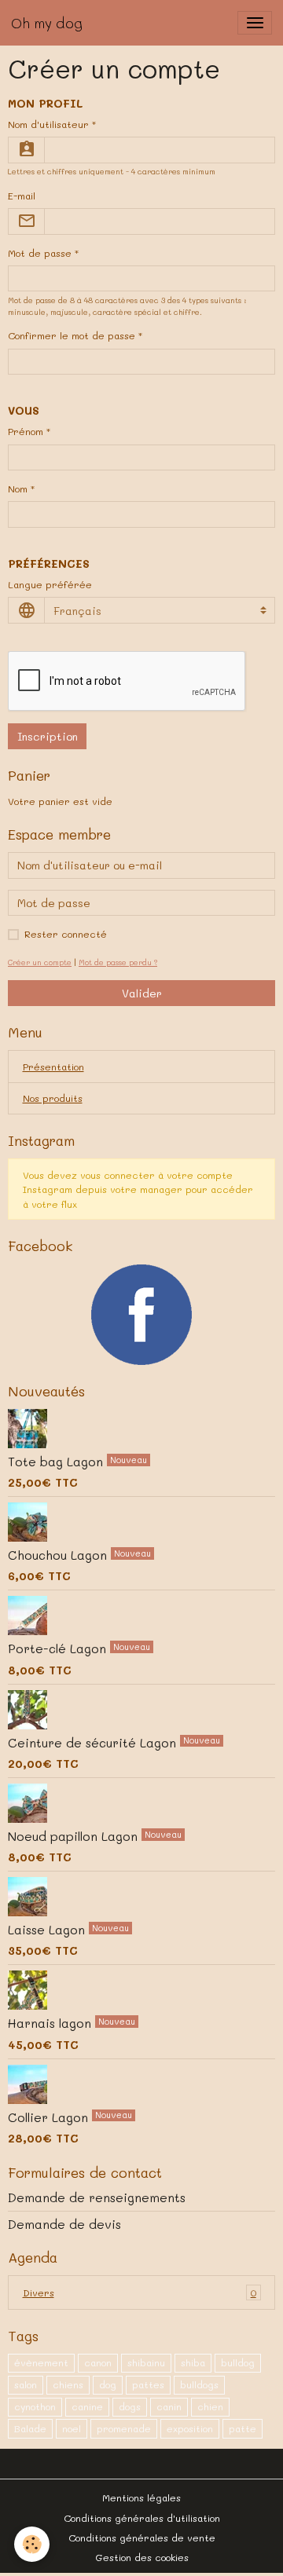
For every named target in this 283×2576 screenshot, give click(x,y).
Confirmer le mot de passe (72, 335)
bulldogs (199, 2384)
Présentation (53, 1067)
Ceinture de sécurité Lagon (94, 1742)
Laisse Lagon (48, 1930)
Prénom (26, 431)
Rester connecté (66, 934)
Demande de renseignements (97, 2197)
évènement (41, 2362)
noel (72, 2428)
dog (108, 2384)
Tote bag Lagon (57, 1462)
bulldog (238, 2362)
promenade (124, 2428)
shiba (193, 2362)
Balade (30, 2428)
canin (169, 2406)
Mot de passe (40, 253)
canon (98, 2362)
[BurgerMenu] (255, 23)
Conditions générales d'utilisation (142, 2518)
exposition (190, 2428)
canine (87, 2406)
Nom (18, 488)
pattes (148, 2384)
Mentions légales (141, 2497)
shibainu (146, 2362)
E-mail (22, 196)
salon (26, 2384)
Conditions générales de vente (142, 2538)
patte (243, 2428)
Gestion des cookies (142, 2557)
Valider (142, 993)
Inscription (48, 736)
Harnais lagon (51, 2023)
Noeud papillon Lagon (75, 1836)
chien (210, 2406)
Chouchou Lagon (59, 1555)
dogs (130, 2406)
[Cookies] (32, 2544)
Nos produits (53, 1098)
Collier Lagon (50, 2117)
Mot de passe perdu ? (118, 962)
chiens (68, 2384)
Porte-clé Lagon (59, 1648)
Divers (140, 2292)
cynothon (35, 2406)
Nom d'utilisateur (48, 124)
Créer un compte (40, 962)
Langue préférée (50, 584)
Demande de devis (64, 2224)
